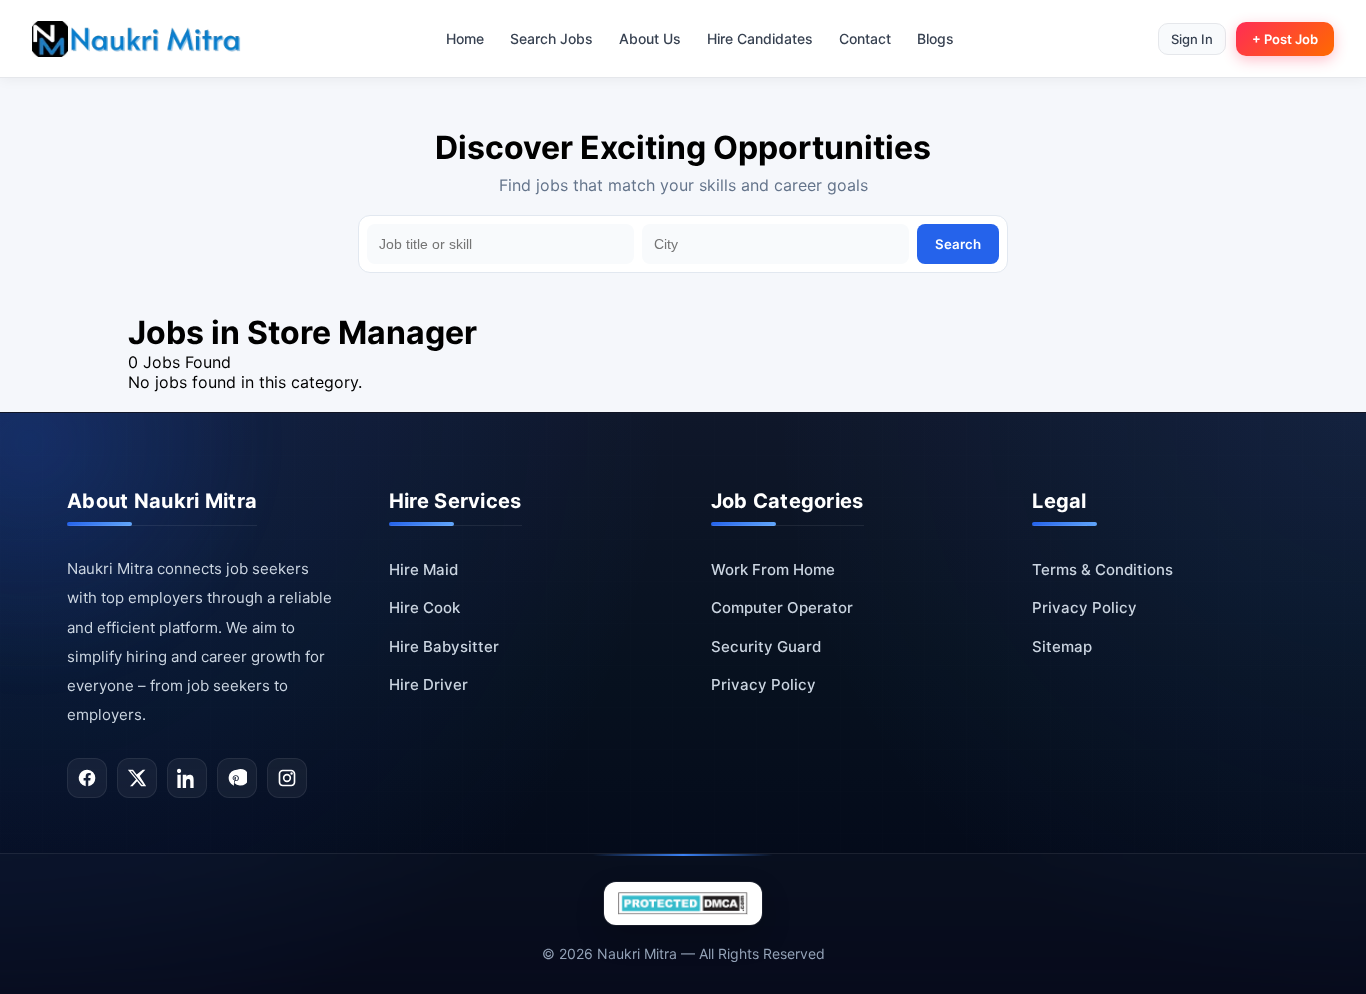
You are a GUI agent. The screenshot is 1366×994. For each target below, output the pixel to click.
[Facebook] (87, 778)
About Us (650, 38)
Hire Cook (424, 607)
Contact (865, 38)
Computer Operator (782, 607)
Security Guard (766, 646)
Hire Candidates (760, 38)
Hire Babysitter (444, 646)
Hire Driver (428, 684)
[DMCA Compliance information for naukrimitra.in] (683, 903)
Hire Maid (423, 569)
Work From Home (773, 569)
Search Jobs (551, 38)
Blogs (935, 38)
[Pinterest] (237, 778)
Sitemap (1062, 646)
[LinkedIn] (187, 778)
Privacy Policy (763, 684)
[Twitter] (137, 778)
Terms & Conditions (1102, 569)
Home (465, 38)
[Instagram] (287, 778)
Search (958, 244)
